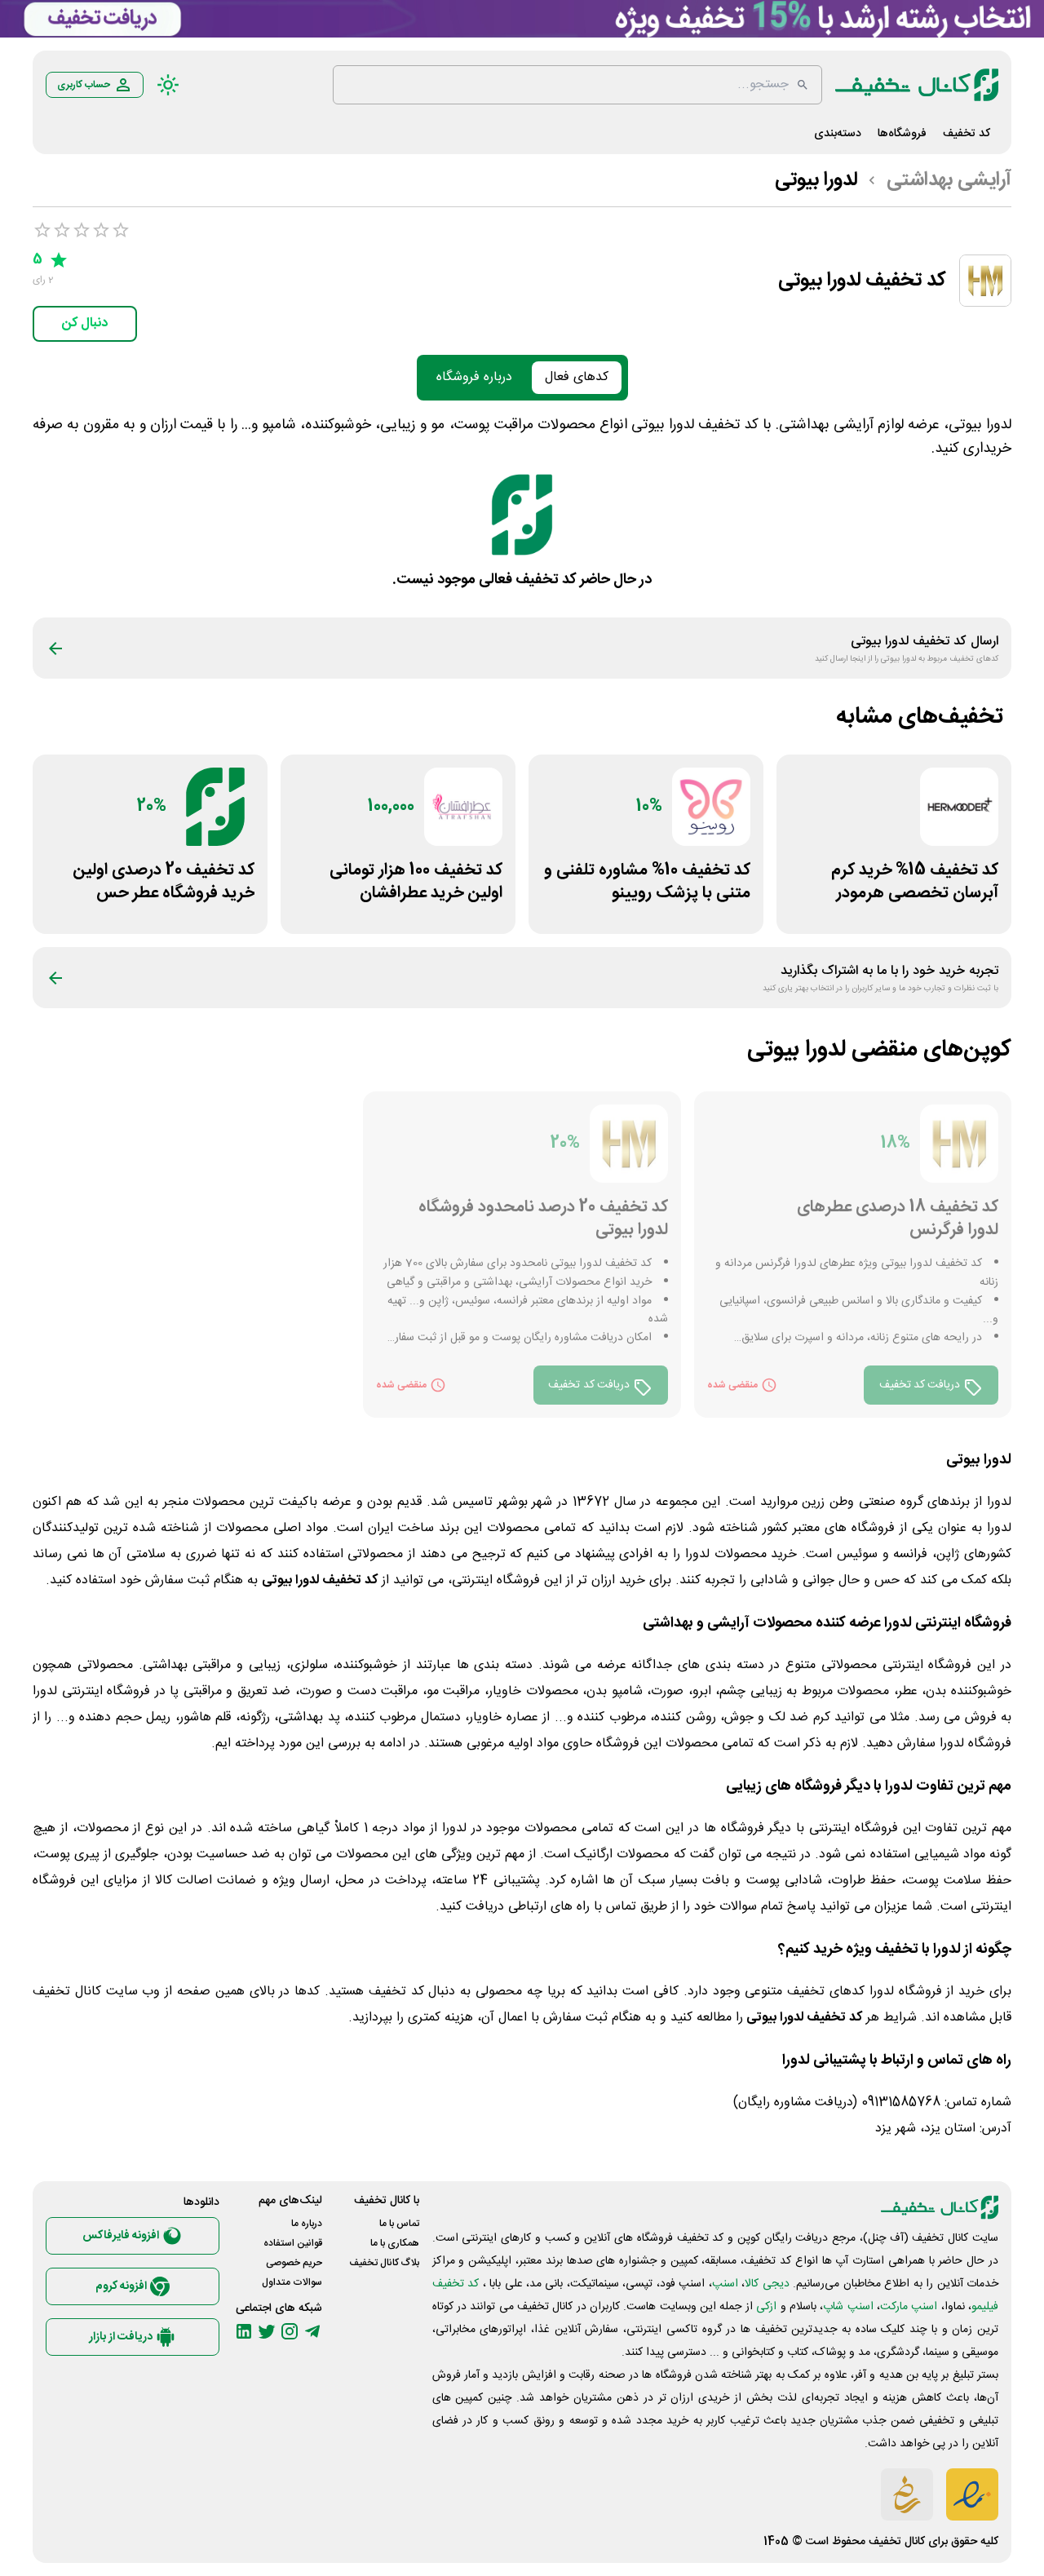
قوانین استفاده (293, 2243)
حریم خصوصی (294, 2263)
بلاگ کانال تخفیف (384, 2263)
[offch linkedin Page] (244, 2331)
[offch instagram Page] (290, 2331)
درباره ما (307, 2224)
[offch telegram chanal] (312, 2331)
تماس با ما (399, 2224)
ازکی (766, 2307)
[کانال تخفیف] (917, 85)
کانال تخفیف (897, 2542)
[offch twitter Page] (267, 2331)
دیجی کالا (767, 2284)
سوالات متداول (292, 2282)
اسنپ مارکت (909, 2307)
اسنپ (725, 2284)
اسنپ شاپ (848, 2307)
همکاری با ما (395, 2243)
